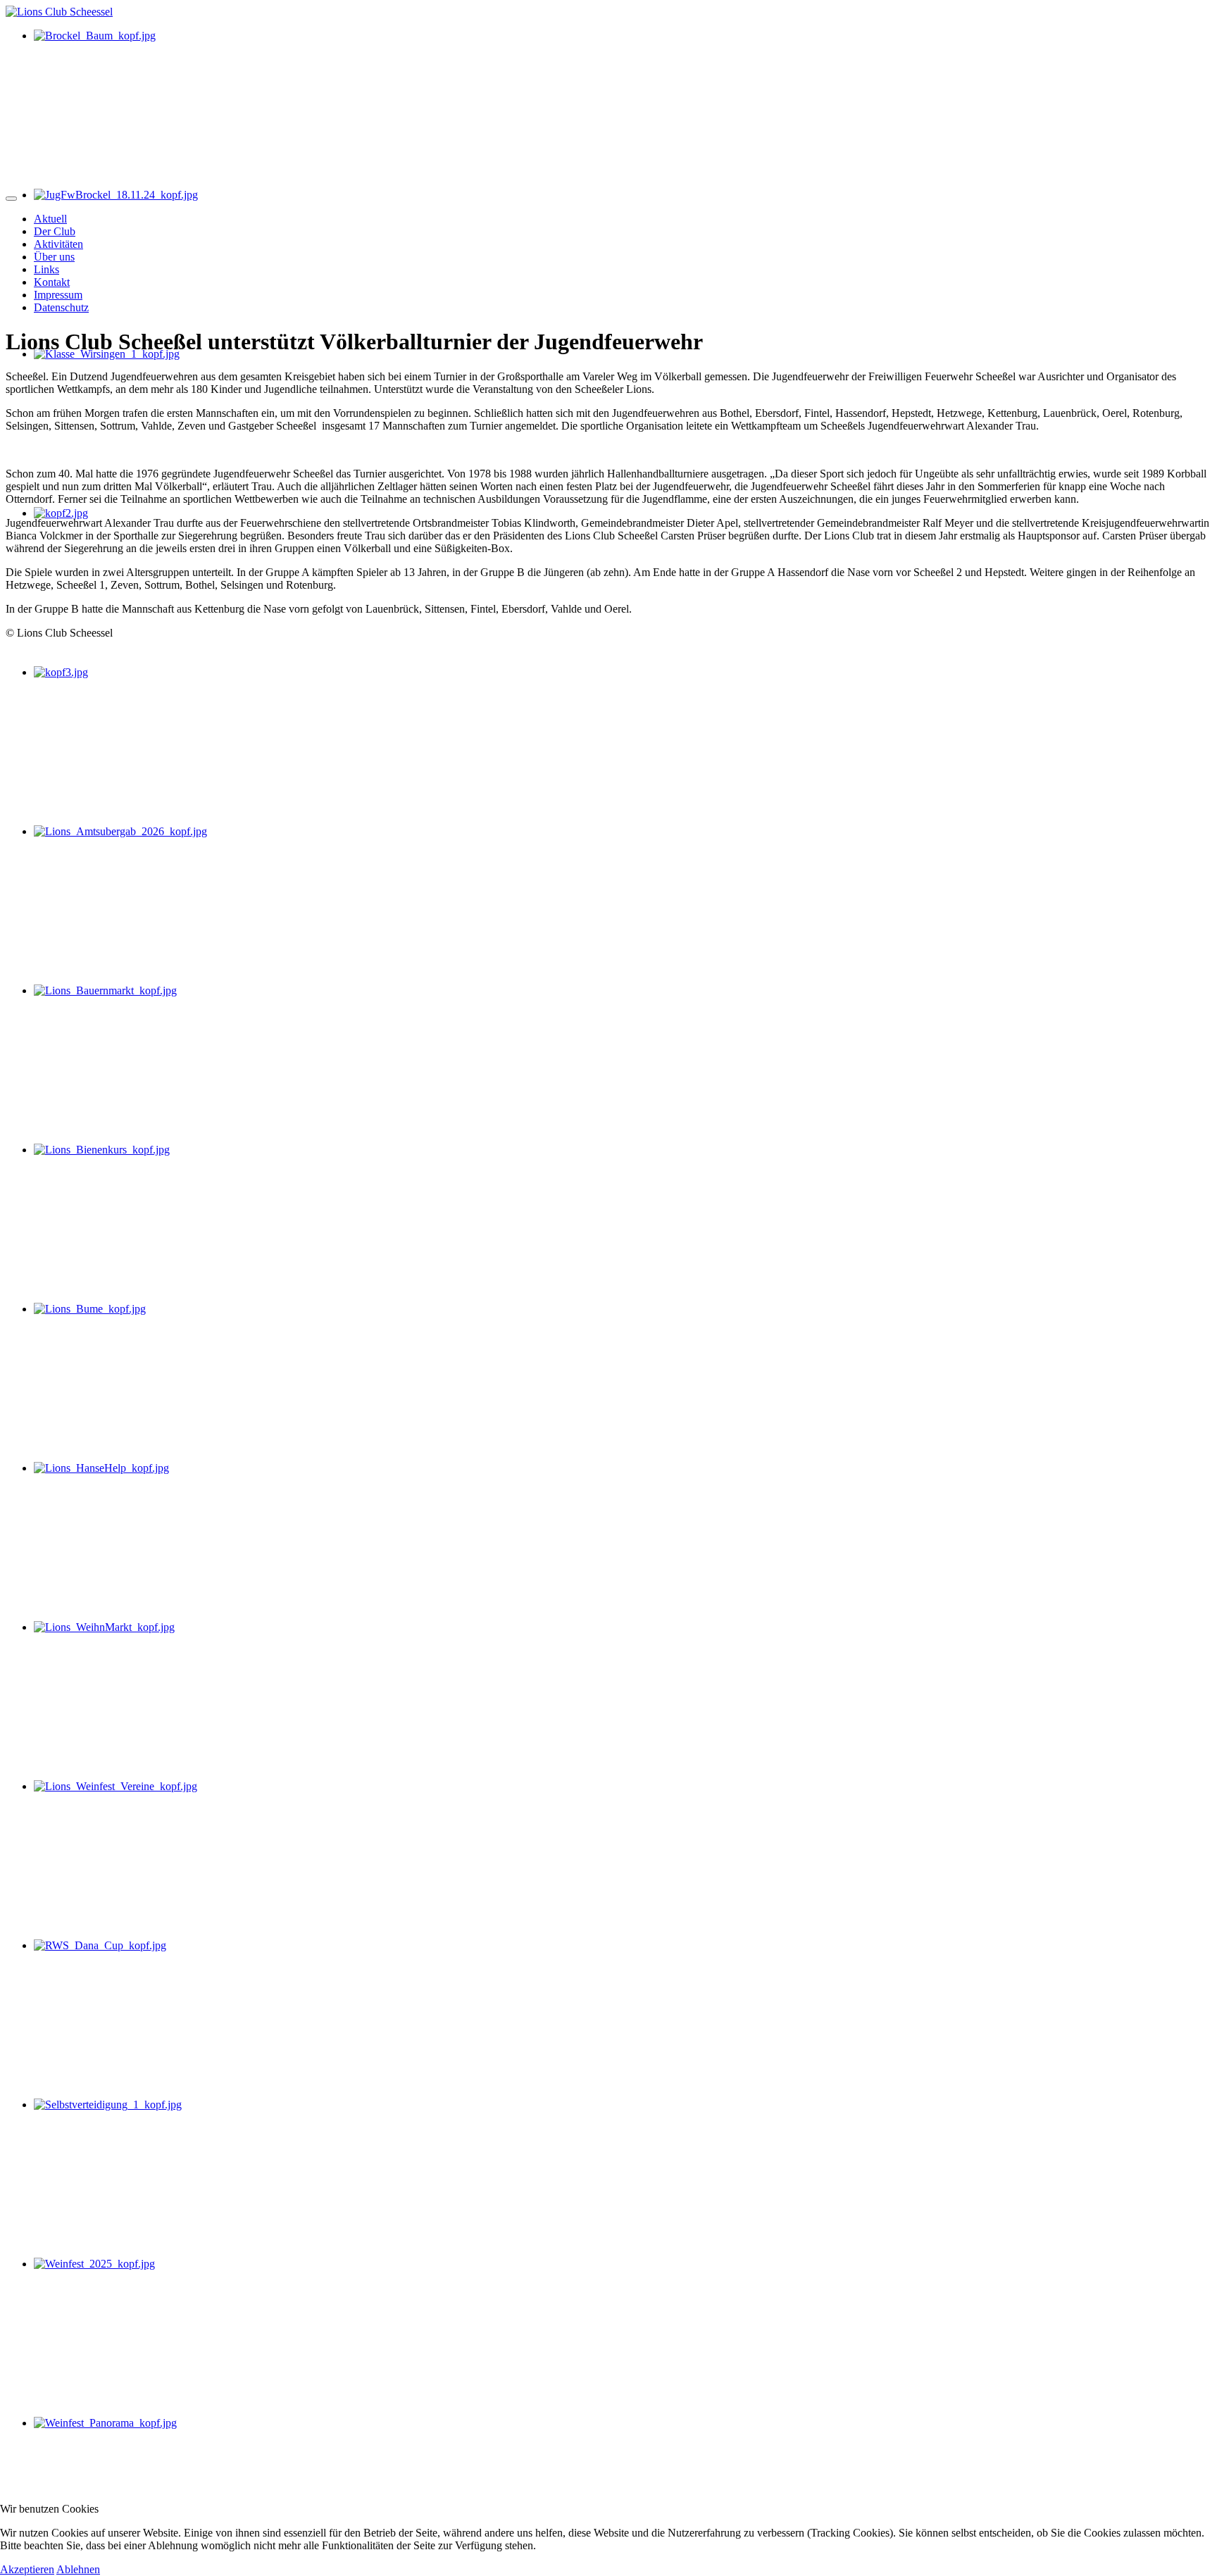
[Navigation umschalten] (11, 199)
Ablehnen (78, 2569)
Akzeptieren (27, 2569)
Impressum (58, 295)
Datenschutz (61, 307)
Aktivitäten (58, 244)
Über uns (54, 257)
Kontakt (52, 282)
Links (46, 269)
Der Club (55, 231)
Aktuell (50, 219)
